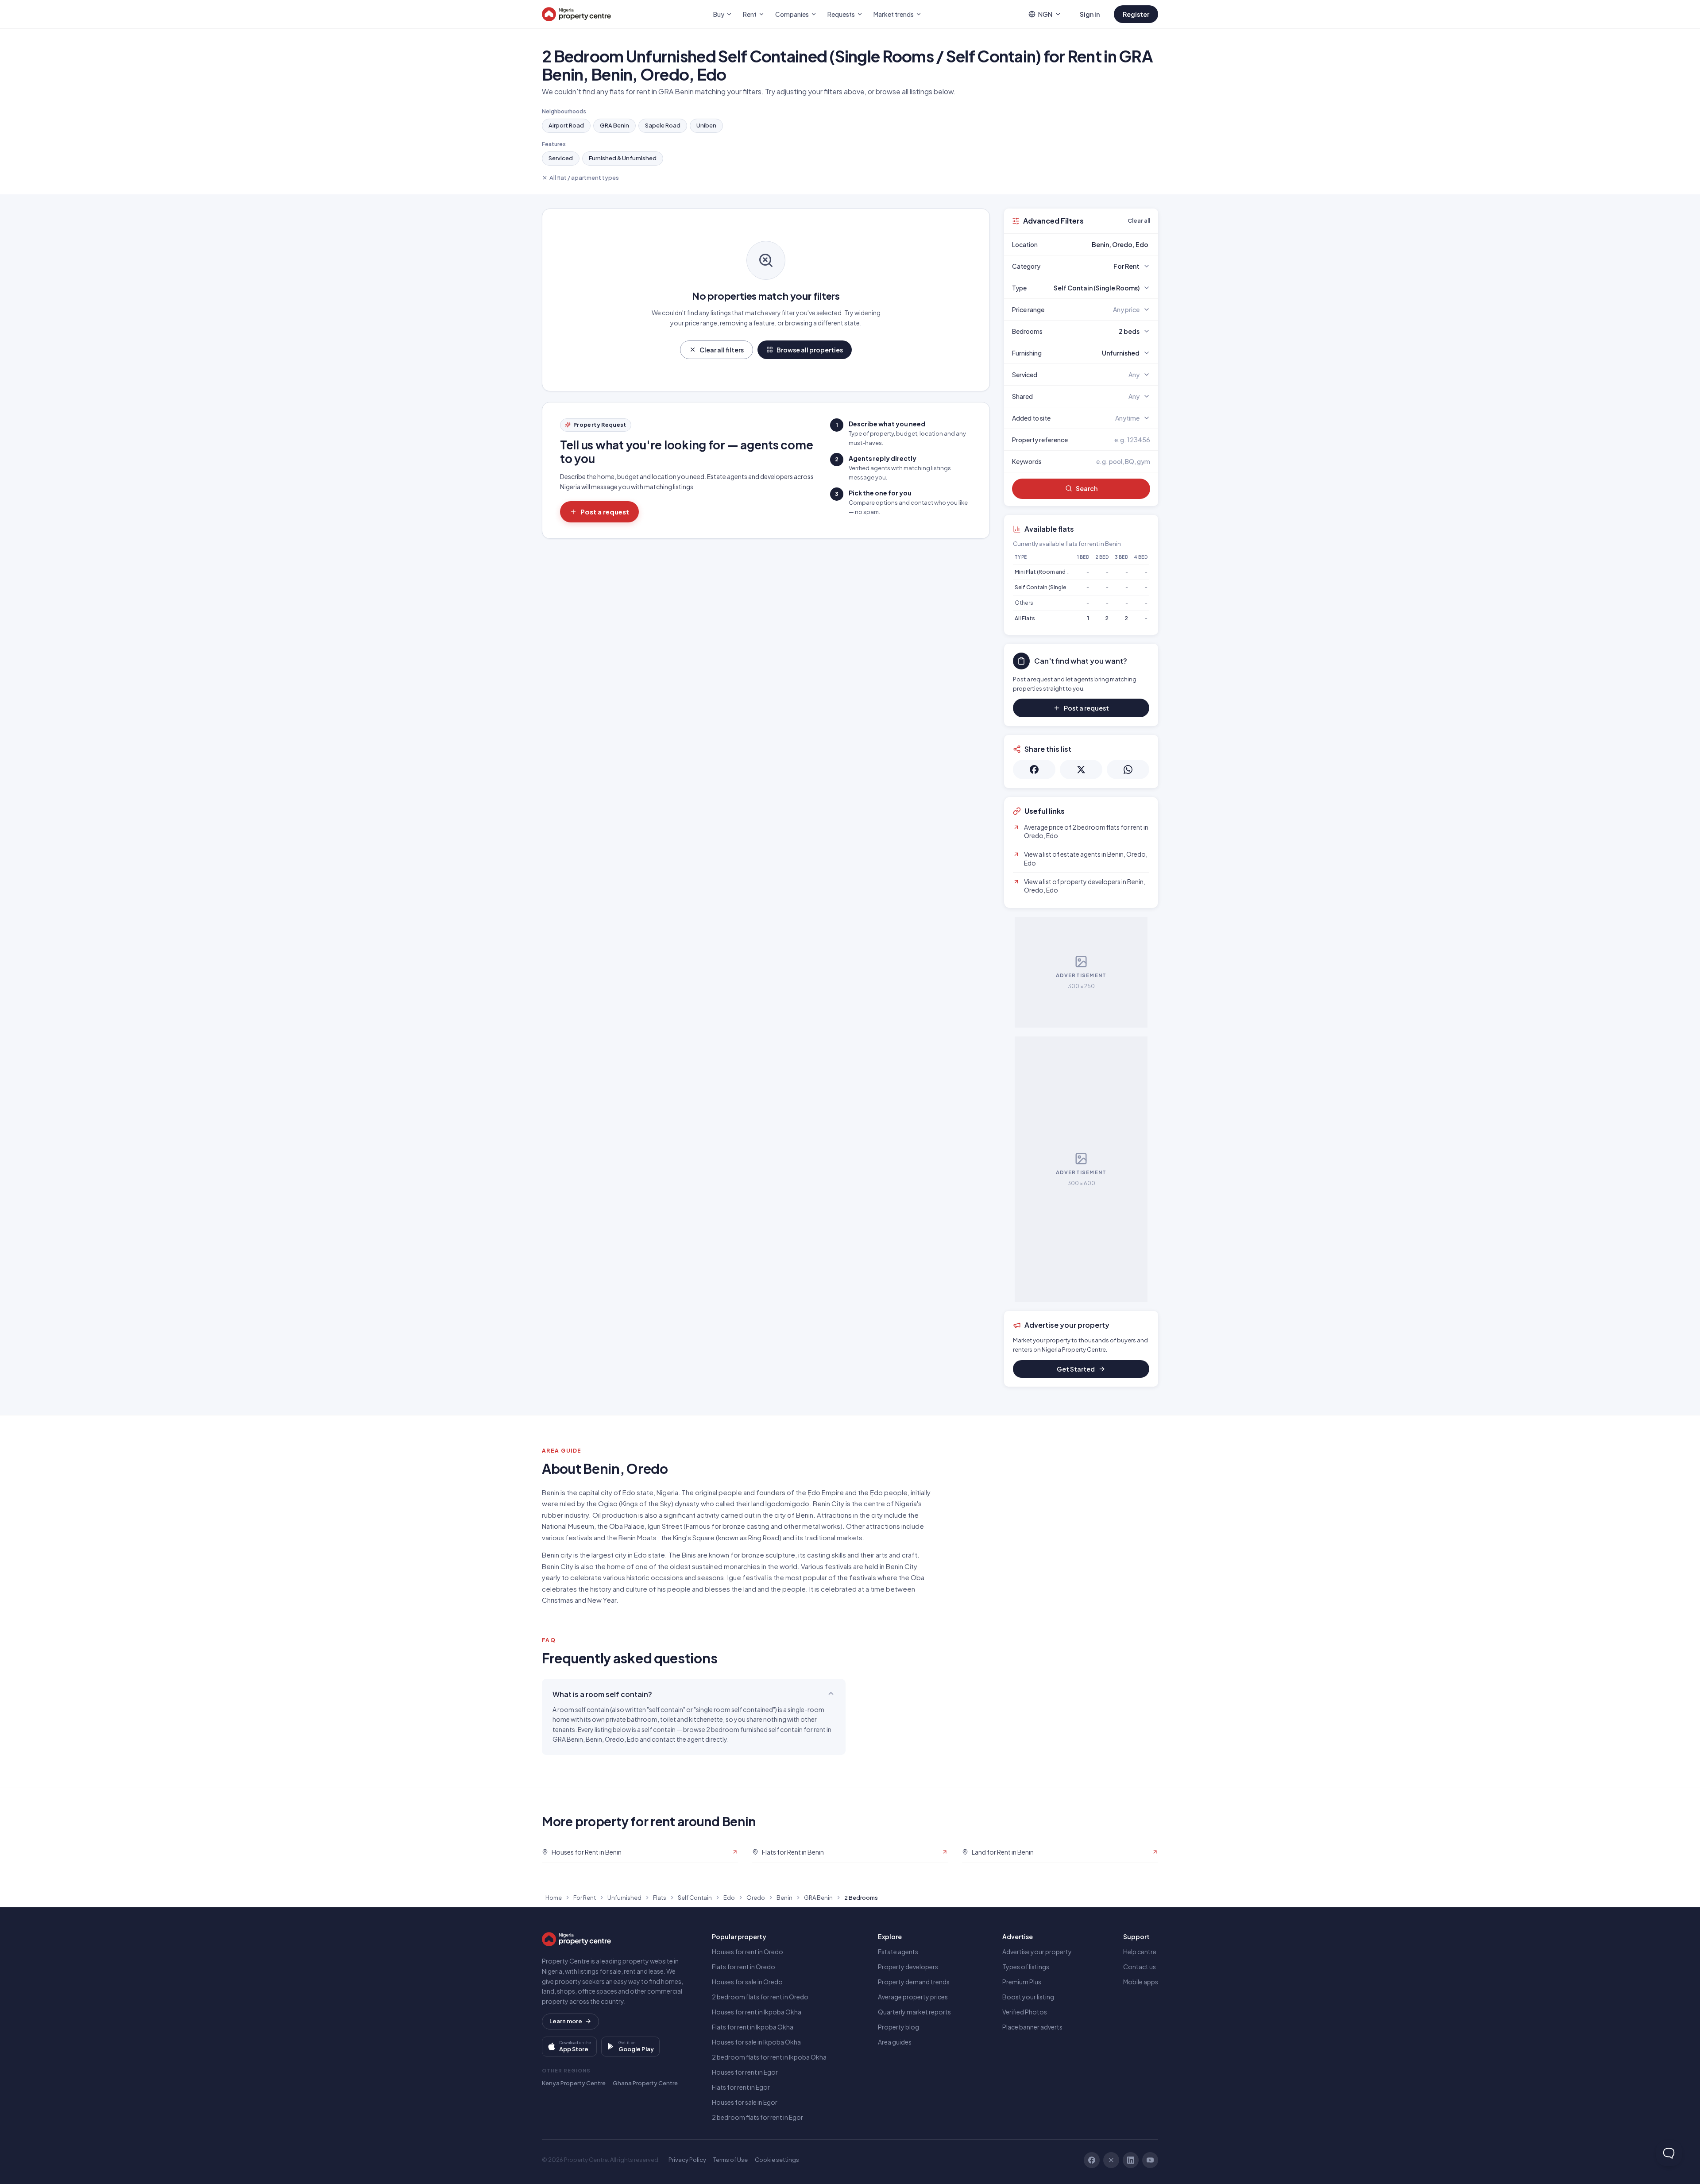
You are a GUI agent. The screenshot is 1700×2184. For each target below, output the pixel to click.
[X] (1111, 2160)
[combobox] (1102, 244)
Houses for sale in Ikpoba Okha (756, 2042)
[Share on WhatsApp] (1128, 769)
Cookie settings (777, 2160)
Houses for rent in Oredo (748, 1952)
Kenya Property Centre (574, 2083)
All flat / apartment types (584, 178)
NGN (1045, 14)
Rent (750, 14)
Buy (719, 14)
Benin (784, 1898)
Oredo (756, 1898)
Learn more (566, 2021)
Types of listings (1026, 1967)
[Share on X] (1081, 769)
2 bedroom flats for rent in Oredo (760, 1997)
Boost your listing (1028, 1997)
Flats (660, 1898)
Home (554, 1898)
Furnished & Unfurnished (623, 158)
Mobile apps (1141, 1982)
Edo (729, 1898)
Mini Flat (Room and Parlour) (1051, 572)
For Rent (585, 1898)
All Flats (1025, 618)
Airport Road (566, 125)
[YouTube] (1150, 2160)
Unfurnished (624, 1898)
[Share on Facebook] (1034, 769)
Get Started (1076, 1369)
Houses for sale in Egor (745, 2102)
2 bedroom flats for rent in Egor (757, 2117)
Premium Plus (1022, 1982)
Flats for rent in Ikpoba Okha (753, 2027)
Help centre (1140, 1952)
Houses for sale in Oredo (747, 1982)
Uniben (706, 125)
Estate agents (898, 1952)
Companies (792, 14)
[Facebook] (1092, 2160)
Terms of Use (730, 2160)
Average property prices (913, 1997)
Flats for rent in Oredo (744, 1967)
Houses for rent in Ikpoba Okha (757, 2012)
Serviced (561, 158)
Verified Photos (1025, 2012)
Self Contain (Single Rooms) (1051, 587)
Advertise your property (1037, 1952)
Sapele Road (663, 125)
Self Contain (695, 1898)
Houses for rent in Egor (745, 2072)
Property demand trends (914, 1982)
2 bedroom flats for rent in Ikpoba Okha (769, 2057)
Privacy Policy (687, 2160)
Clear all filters (722, 350)
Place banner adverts (1032, 2027)
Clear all (1139, 220)
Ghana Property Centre (645, 2083)
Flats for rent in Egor (741, 2087)
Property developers (908, 1967)
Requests (841, 14)
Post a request (605, 512)
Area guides (895, 2042)
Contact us (1140, 1967)
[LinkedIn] (1131, 2160)
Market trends (894, 14)
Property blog (898, 2027)
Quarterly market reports (914, 2012)
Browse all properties (810, 350)
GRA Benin (614, 125)
